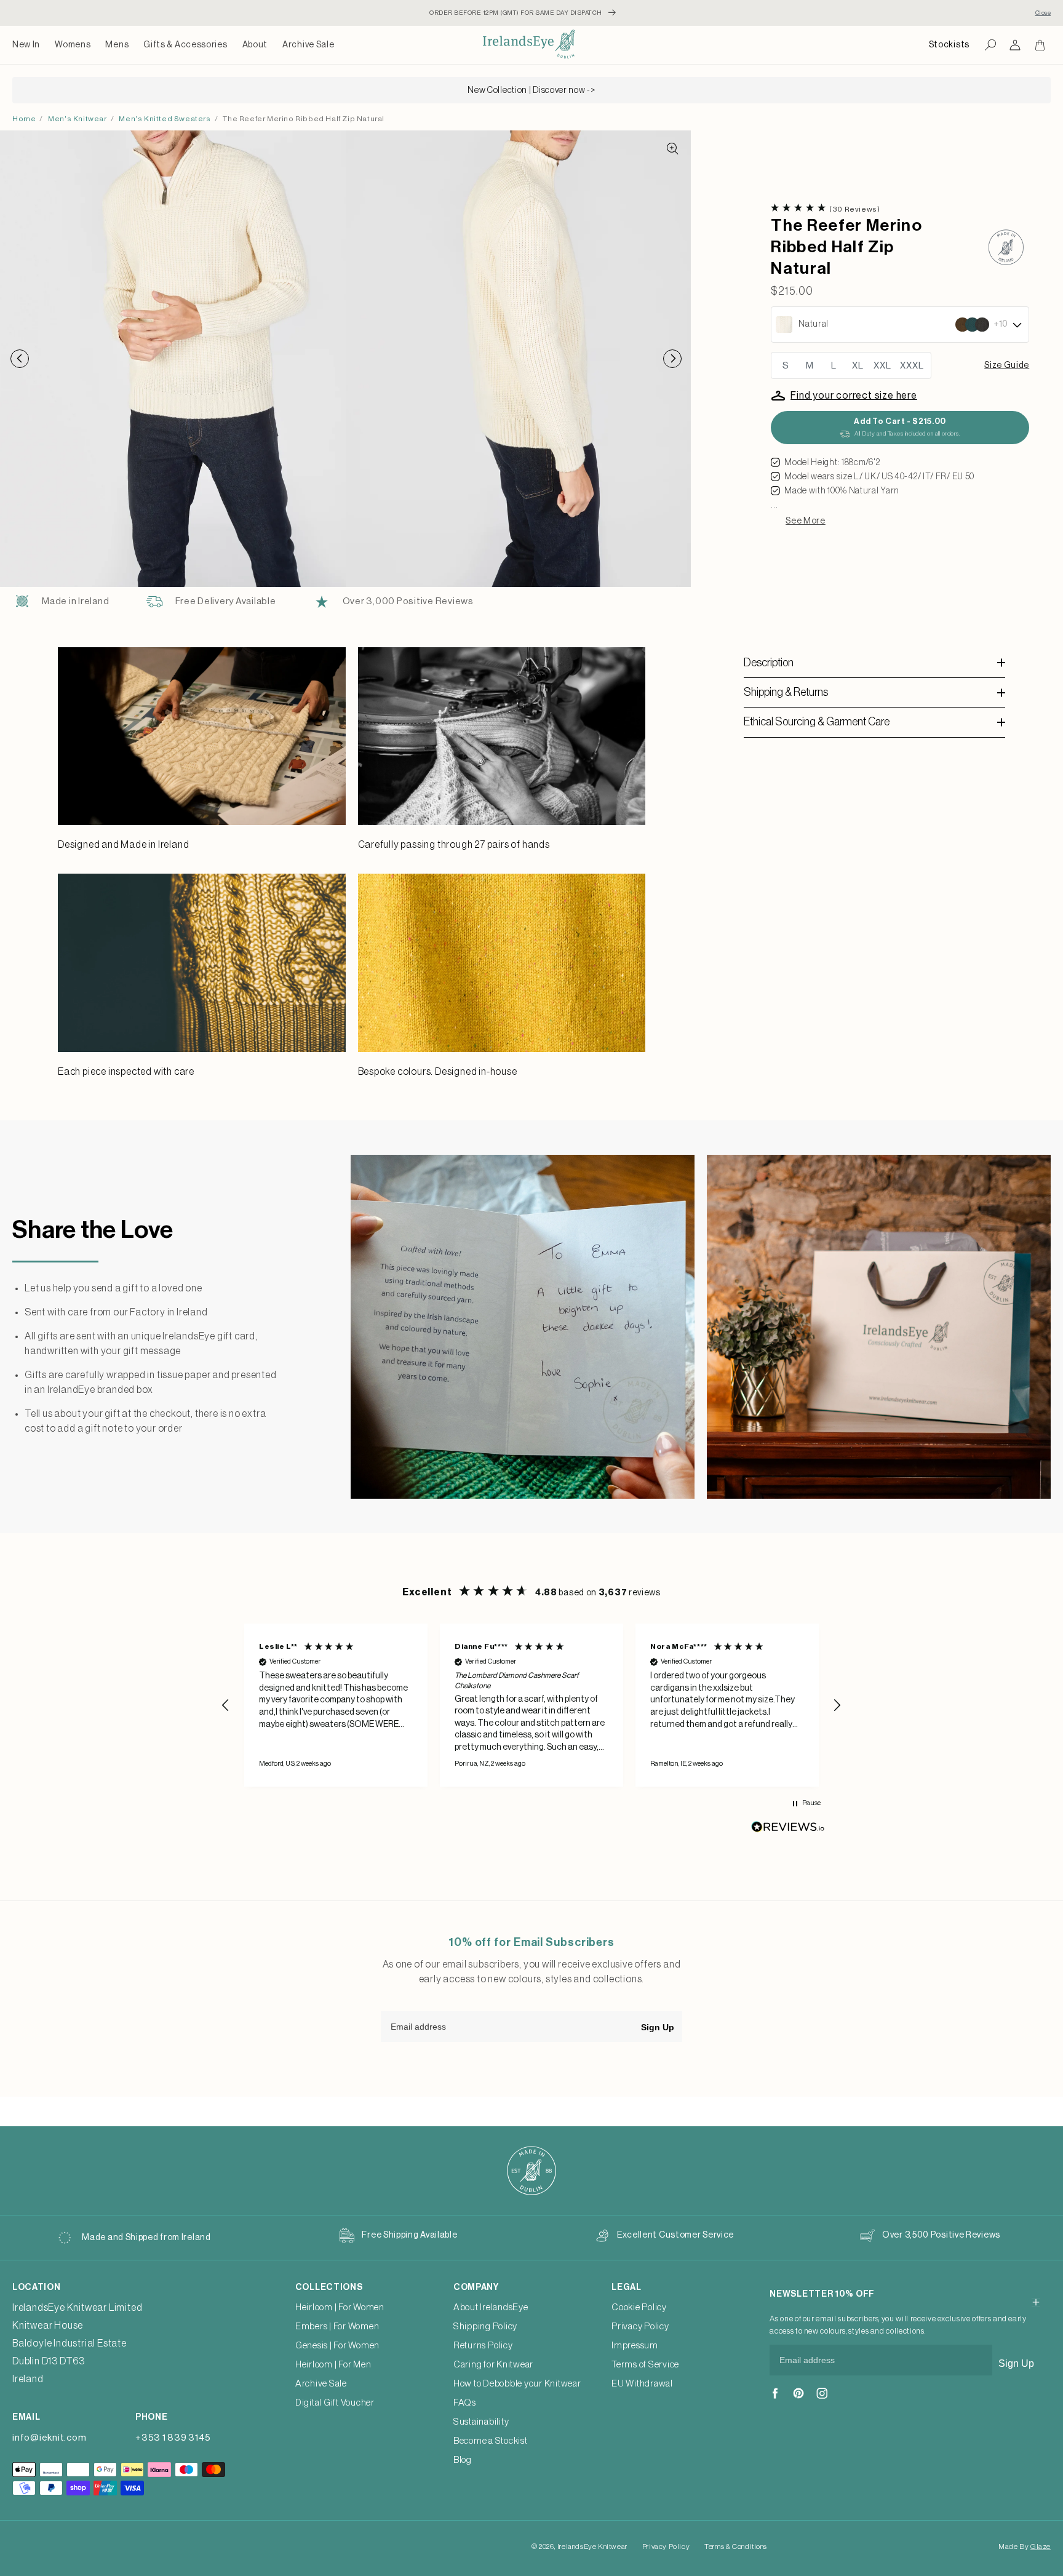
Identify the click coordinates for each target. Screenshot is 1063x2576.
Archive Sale (308, 45)
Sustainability (481, 2422)
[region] (531, 1705)
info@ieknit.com (49, 2438)
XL (858, 366)
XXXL (912, 366)
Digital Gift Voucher (335, 2403)
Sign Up (658, 2027)
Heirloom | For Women (340, 2307)
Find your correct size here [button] (854, 396)
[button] (73, 45)
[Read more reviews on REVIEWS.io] (788, 1830)
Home (24, 119)
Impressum (635, 2346)
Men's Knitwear (77, 119)
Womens (73, 45)
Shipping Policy (485, 2327)
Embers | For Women (337, 2327)
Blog (463, 2460)
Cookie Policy (639, 2307)
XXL (882, 366)
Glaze (1041, 2546)
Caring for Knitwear (493, 2365)
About (255, 45)
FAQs (465, 2403)
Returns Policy (483, 2346)
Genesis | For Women (337, 2346)
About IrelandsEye (491, 2307)
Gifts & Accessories (185, 45)
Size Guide (1007, 365)
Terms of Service (645, 2365)
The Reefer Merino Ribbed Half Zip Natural (304, 119)
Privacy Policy (640, 2327)
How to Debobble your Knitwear (517, 2384)
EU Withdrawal (642, 2384)
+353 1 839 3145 (173, 2438)
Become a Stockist (491, 2441)
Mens (117, 45)
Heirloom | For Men (333, 2365)
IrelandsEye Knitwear (592, 2546)
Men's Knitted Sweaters (165, 119)
